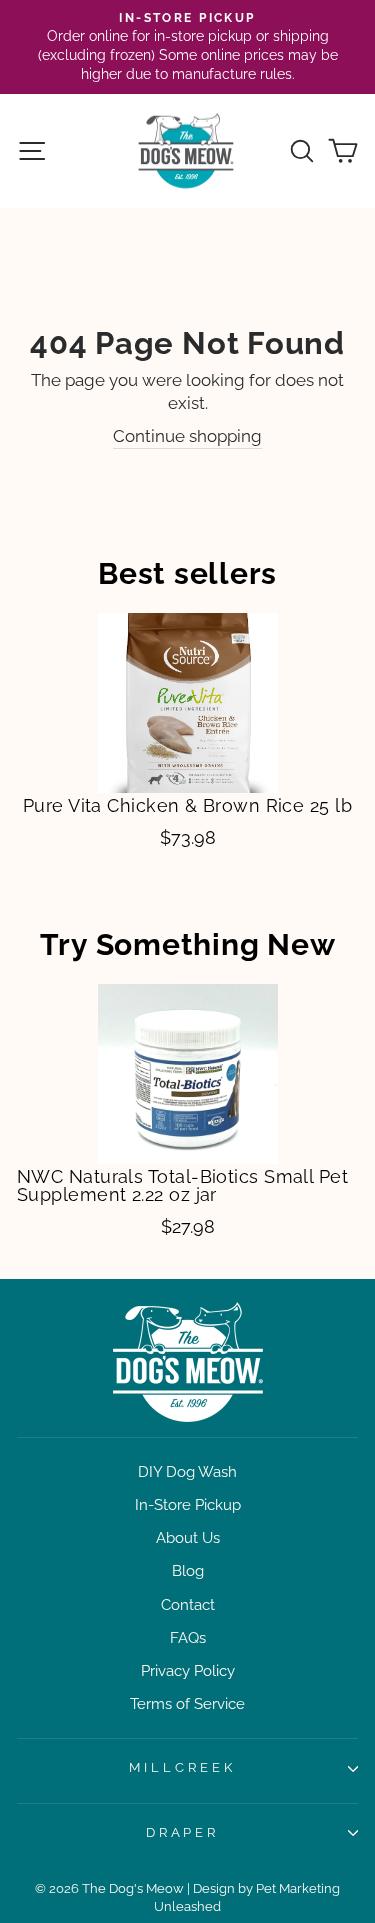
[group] (187, 731)
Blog (188, 1571)
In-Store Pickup (188, 1505)
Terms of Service (187, 1704)
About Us (188, 1538)
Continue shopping (187, 436)
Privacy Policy (188, 1671)
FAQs (188, 1638)
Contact (188, 1605)
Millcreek (182, 1767)
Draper (183, 1832)
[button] (40, 725)
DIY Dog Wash (187, 1472)
